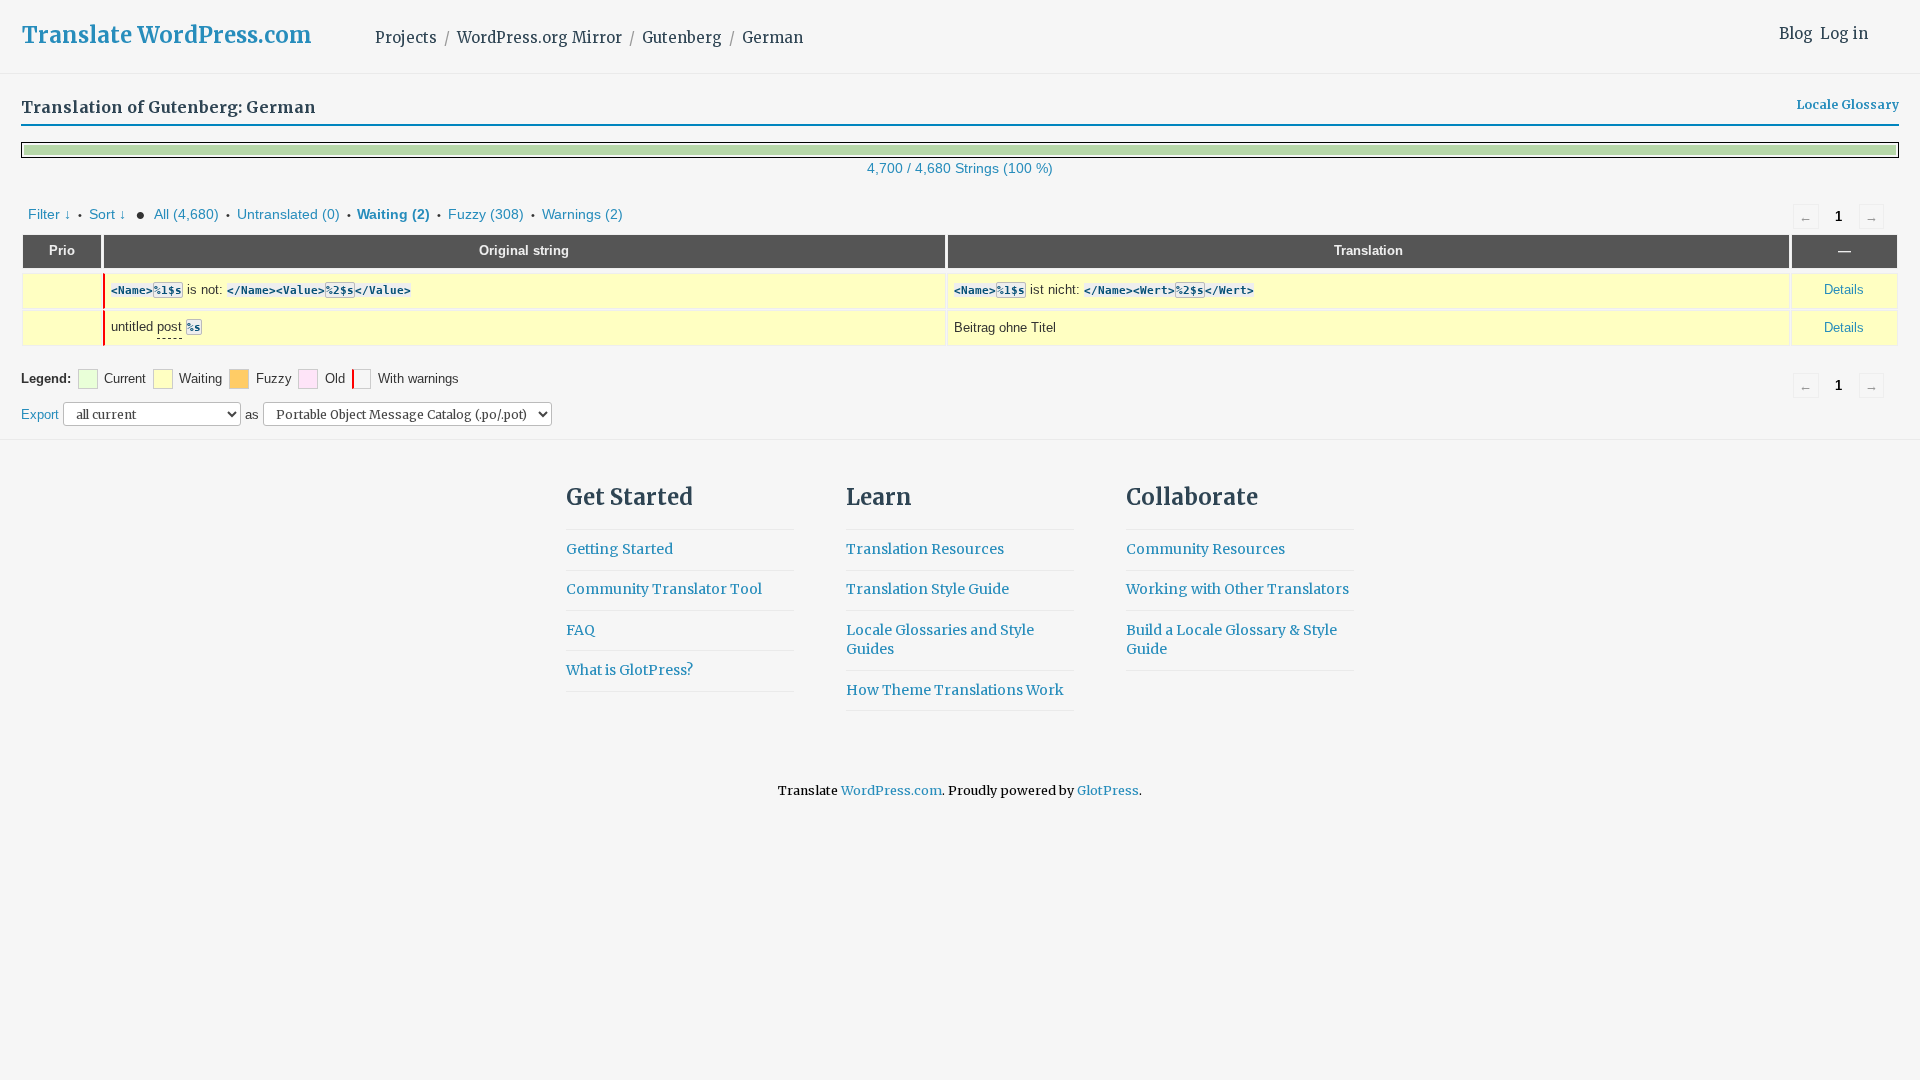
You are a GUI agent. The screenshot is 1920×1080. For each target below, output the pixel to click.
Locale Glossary (1848, 105)
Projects (406, 37)
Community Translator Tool (664, 589)
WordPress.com (891, 790)
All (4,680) (186, 214)
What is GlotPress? (629, 670)
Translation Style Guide (927, 589)
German (772, 37)
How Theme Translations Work (955, 690)
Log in (1844, 33)
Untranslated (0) (288, 214)
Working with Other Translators (1237, 589)
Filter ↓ (49, 214)
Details (1844, 290)
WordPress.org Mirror (539, 37)
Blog (1796, 33)
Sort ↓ (107, 214)
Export (40, 414)
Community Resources (1205, 549)
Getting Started (619, 549)
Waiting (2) (393, 214)
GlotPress (1108, 790)
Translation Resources (925, 549)
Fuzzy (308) (486, 214)
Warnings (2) (582, 214)
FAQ (580, 630)
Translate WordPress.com (167, 35)
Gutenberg (682, 37)
